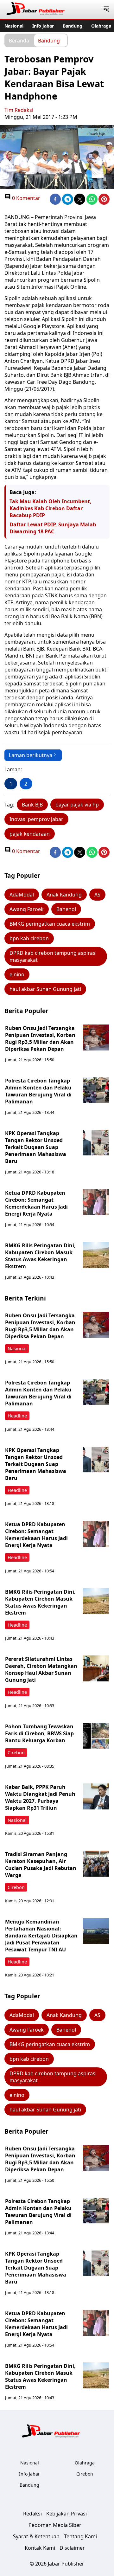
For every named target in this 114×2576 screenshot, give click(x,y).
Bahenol (66, 909)
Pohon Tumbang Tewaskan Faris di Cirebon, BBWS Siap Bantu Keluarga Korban (39, 1733)
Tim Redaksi (19, 110)
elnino (17, 974)
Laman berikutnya (31, 755)
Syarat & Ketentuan (36, 2536)
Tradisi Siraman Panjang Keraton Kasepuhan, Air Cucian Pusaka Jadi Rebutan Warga (41, 1865)
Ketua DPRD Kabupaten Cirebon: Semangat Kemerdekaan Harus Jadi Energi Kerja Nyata (36, 1203)
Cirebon (16, 1753)
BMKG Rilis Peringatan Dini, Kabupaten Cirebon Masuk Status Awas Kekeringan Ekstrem (40, 1256)
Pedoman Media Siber (55, 2525)
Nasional (14, 26)
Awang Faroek (27, 909)
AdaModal (22, 895)
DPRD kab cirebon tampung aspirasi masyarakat (53, 956)
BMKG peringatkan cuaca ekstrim (50, 924)
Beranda (19, 40)
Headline (17, 1416)
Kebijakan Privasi (66, 2514)
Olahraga (101, 26)
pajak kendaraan (30, 834)
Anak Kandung (64, 895)
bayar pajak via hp (77, 805)
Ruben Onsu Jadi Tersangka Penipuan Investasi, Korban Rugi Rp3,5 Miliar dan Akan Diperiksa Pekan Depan (40, 1038)
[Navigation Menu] (106, 10)
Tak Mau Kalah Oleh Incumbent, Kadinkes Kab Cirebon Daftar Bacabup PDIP (51, 508)
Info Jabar (43, 26)
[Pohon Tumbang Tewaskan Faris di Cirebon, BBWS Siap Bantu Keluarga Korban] (96, 1736)
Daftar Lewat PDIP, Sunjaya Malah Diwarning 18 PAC (53, 528)
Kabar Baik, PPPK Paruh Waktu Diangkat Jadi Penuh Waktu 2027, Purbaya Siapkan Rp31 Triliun (40, 1797)
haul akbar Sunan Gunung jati (45, 989)
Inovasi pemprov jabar (36, 819)
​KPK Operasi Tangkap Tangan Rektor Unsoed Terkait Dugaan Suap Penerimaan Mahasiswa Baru (36, 1147)
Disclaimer (72, 2548)
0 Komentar (25, 198)
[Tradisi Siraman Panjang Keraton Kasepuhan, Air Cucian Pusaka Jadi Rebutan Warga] (96, 1864)
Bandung (73, 26)
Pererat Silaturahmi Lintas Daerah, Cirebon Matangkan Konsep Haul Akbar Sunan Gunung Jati (41, 1669)
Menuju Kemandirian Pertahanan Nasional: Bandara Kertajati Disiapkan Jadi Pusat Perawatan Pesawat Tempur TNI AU (41, 1936)
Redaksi (32, 2514)
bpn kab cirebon (29, 938)
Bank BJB (32, 805)
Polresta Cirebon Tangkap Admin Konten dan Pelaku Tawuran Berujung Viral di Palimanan (38, 1091)
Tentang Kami (80, 2536)
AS (97, 895)
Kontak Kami (40, 2548)
